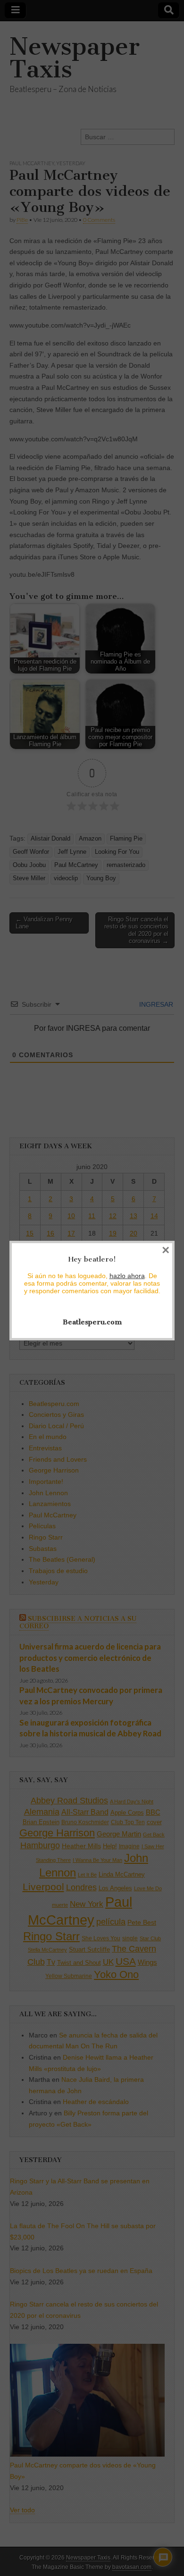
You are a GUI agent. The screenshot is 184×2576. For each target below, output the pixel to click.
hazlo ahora (127, 1276)
